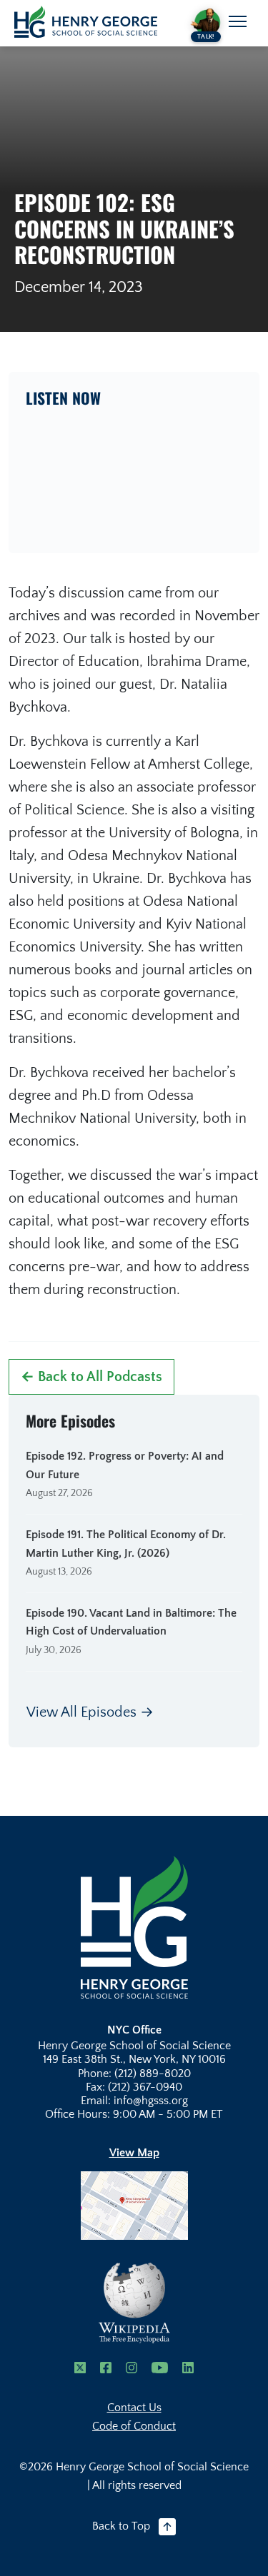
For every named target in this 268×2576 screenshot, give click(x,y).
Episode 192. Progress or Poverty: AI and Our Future (125, 1465)
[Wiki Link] (134, 2303)
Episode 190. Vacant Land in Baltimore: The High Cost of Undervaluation (131, 1622)
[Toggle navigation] (238, 21)
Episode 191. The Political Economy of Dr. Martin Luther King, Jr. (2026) (126, 1544)
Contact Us (134, 2408)
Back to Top (121, 2526)
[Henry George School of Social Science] (134, 1926)
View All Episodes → (90, 1712)
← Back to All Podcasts (91, 1377)
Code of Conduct (134, 2426)
